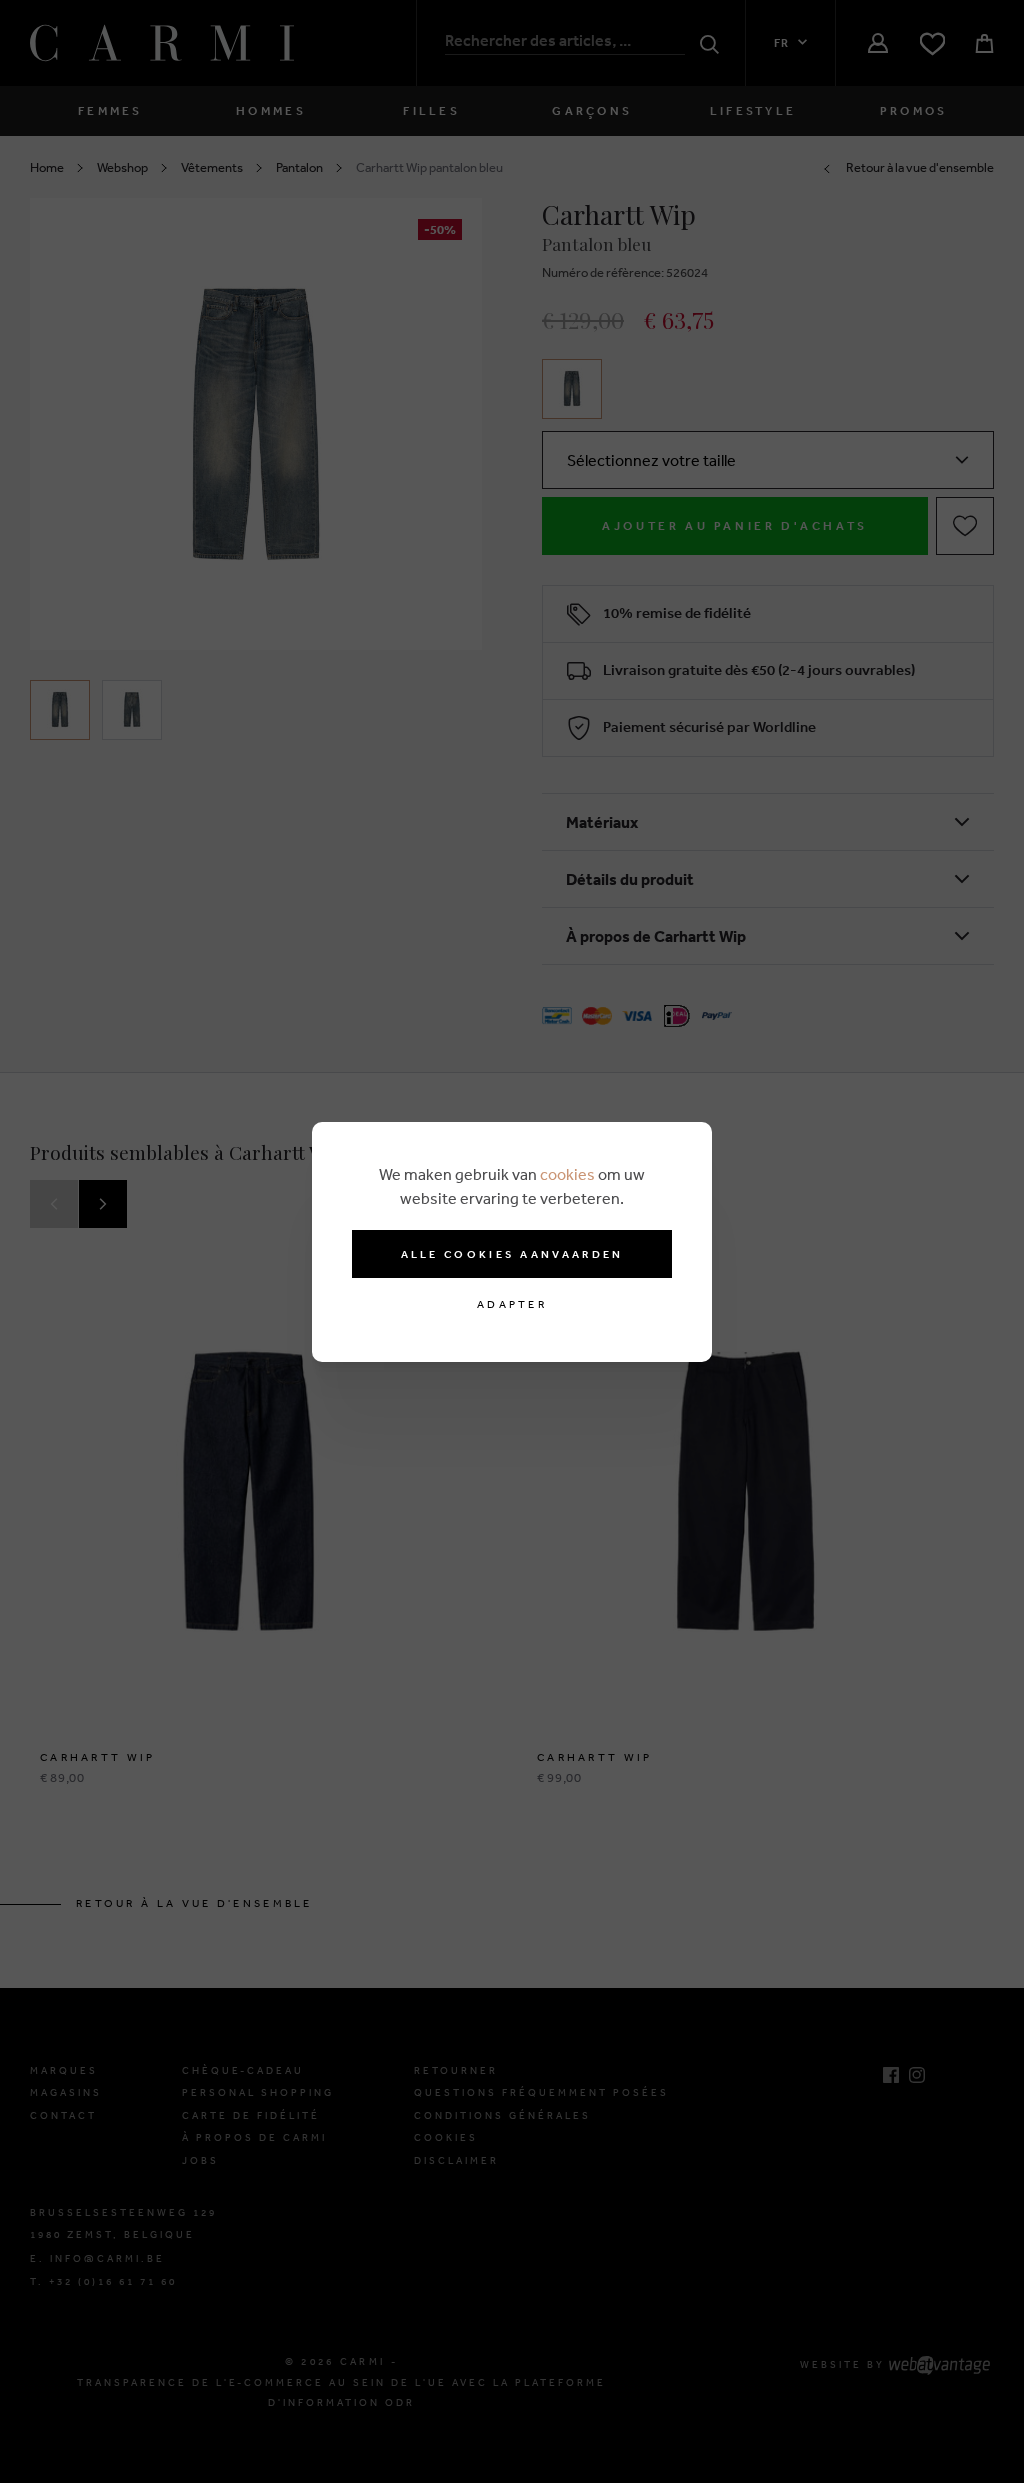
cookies (567, 1174)
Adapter (512, 1304)
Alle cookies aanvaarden (512, 1254)
